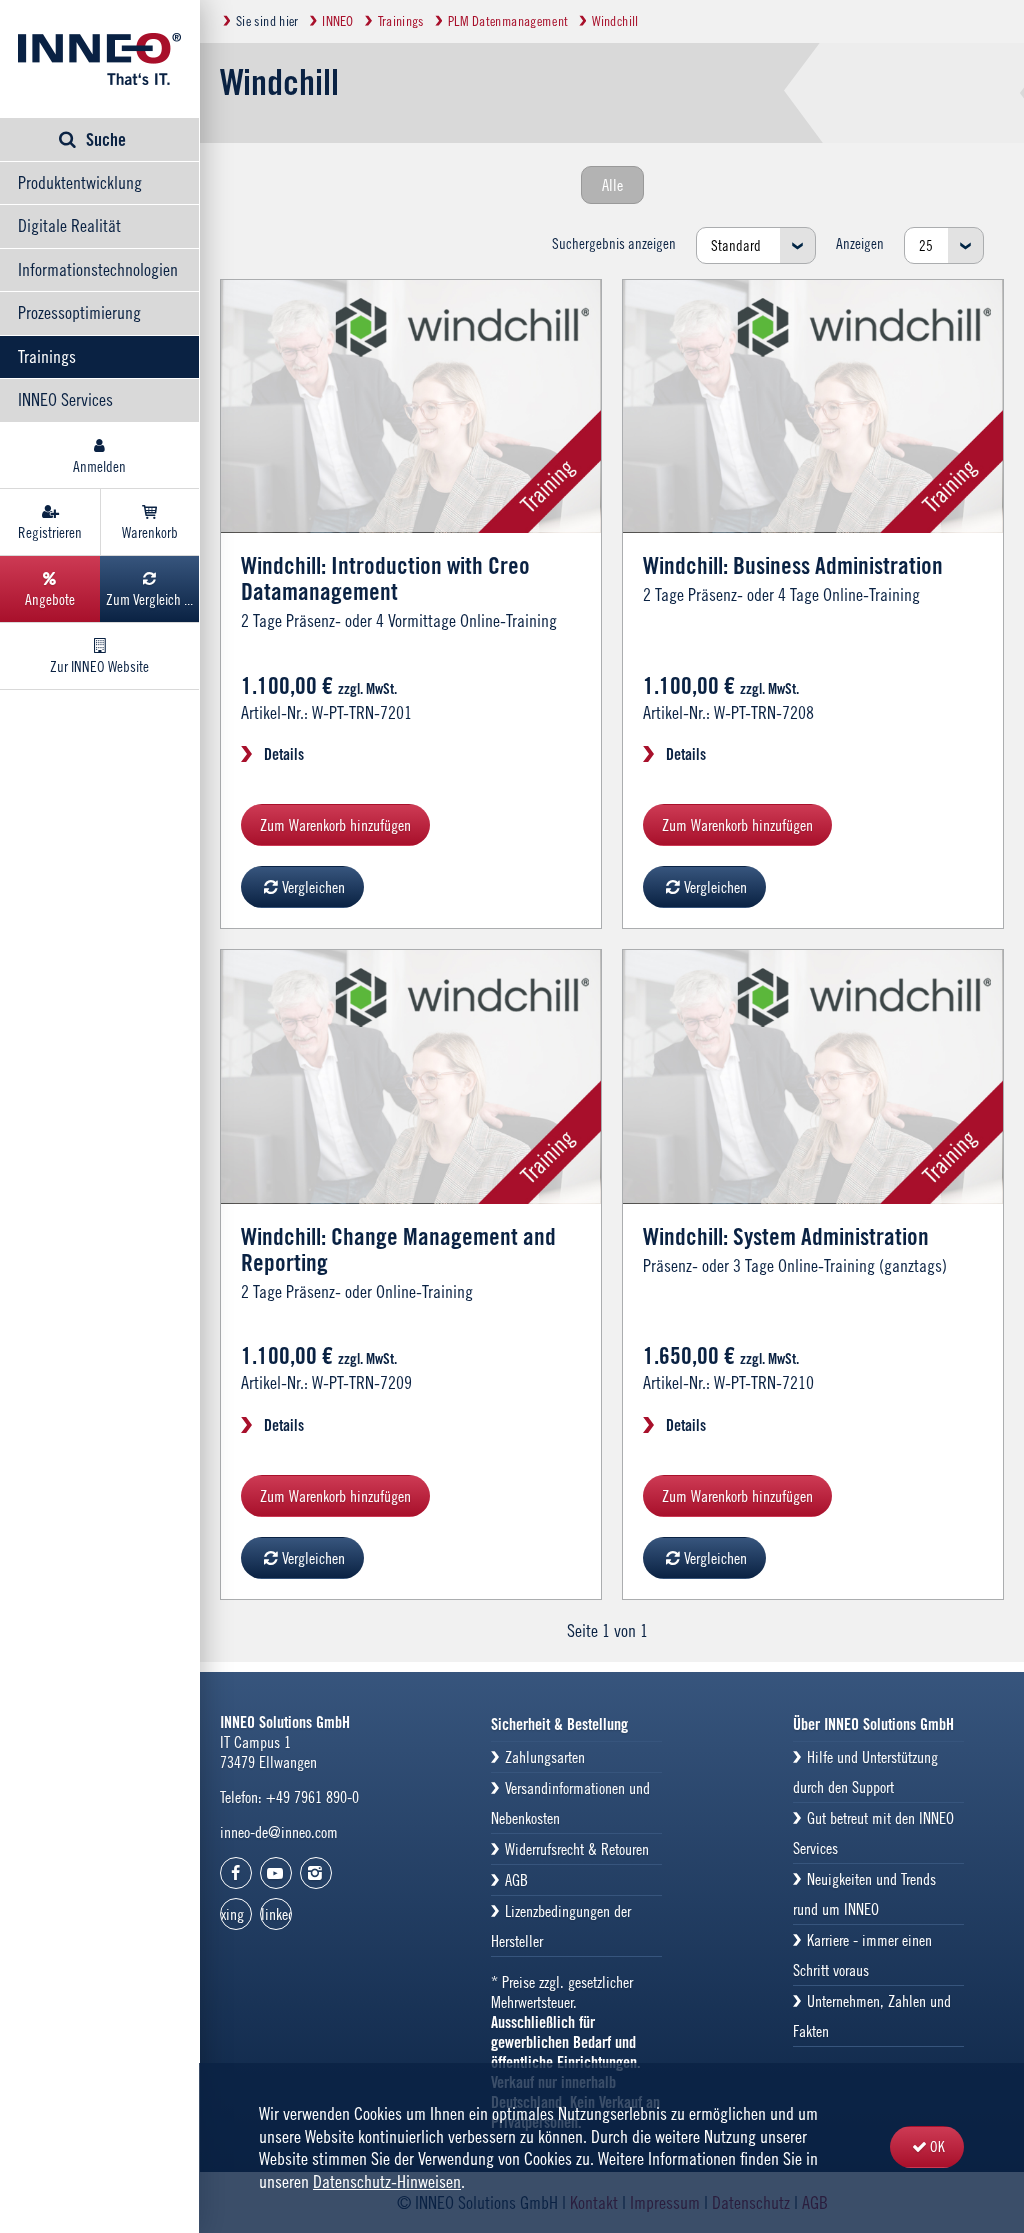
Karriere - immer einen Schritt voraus (862, 1955)
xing (232, 1914)
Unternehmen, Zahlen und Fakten (872, 2016)
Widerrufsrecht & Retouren (577, 1849)
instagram (316, 1873)
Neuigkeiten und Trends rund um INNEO (864, 1894)
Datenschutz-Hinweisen (387, 2181)
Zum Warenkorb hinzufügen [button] (335, 825)
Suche (106, 139)
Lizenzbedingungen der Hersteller (561, 1926)
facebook (236, 1873)
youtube (276, 1873)
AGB (516, 1880)
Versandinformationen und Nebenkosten (570, 1803)
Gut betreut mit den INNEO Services (873, 1833)
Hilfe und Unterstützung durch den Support (865, 1772)
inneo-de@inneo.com (279, 1832)
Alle (612, 185)
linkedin (276, 1914)
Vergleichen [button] (313, 887)
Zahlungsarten (545, 1757)
